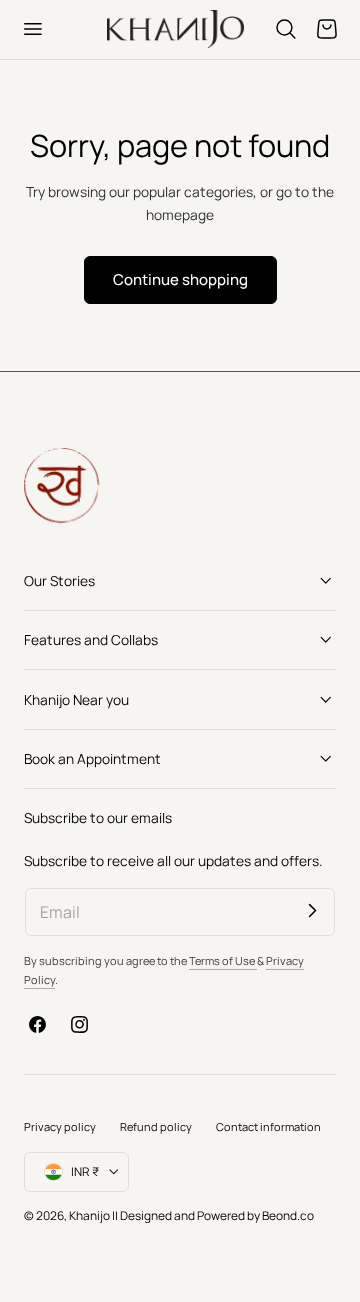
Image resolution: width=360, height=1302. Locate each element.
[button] (32, 29)
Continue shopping (180, 279)
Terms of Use (223, 960)
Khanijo (90, 1215)
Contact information (268, 1126)
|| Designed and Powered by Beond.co (213, 1215)
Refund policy (156, 1126)
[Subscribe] (312, 911)
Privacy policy (60, 1126)
